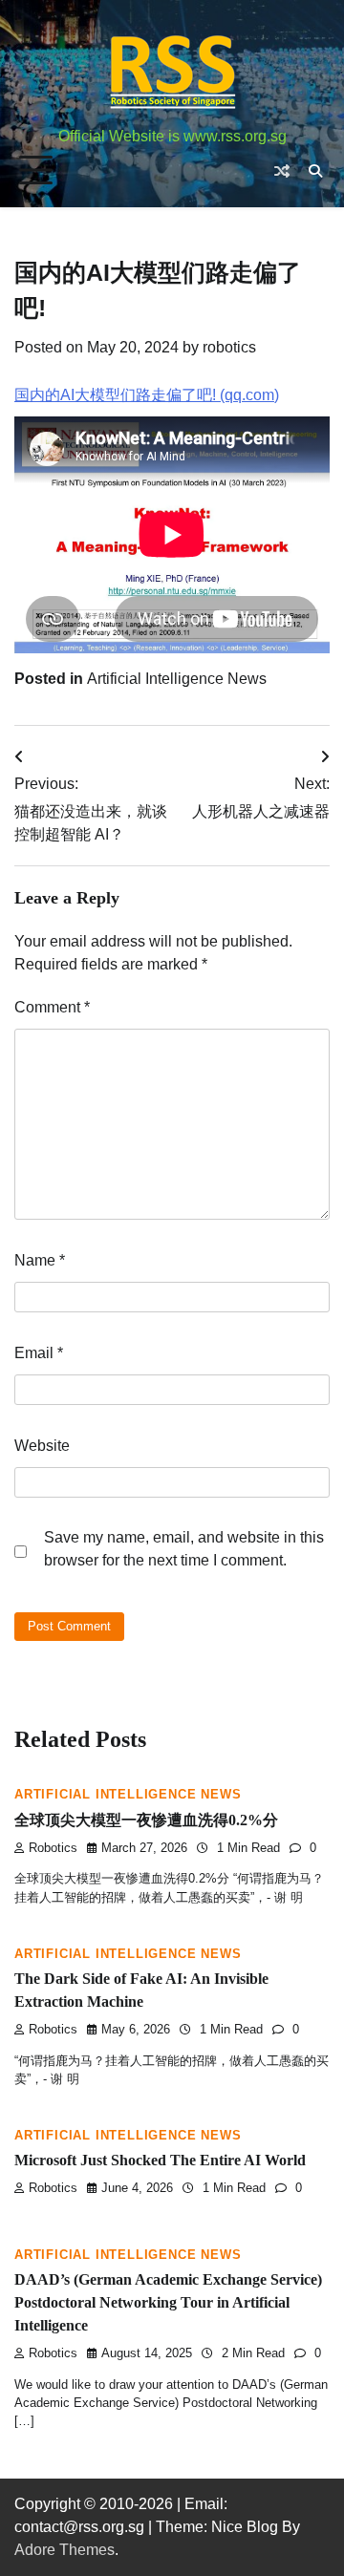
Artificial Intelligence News (177, 679)
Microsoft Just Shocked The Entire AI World (160, 2160)
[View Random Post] (282, 171)
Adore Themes (64, 2550)
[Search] (315, 171)
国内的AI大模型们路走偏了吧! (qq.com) (147, 395)
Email (39, 1353)
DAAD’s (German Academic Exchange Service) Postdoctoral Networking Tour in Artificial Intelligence (168, 2302)
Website (42, 1446)
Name (40, 1260)
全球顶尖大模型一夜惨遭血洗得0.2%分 (146, 1820)
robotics (229, 347)
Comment (52, 1007)
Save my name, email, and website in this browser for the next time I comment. (184, 1549)
